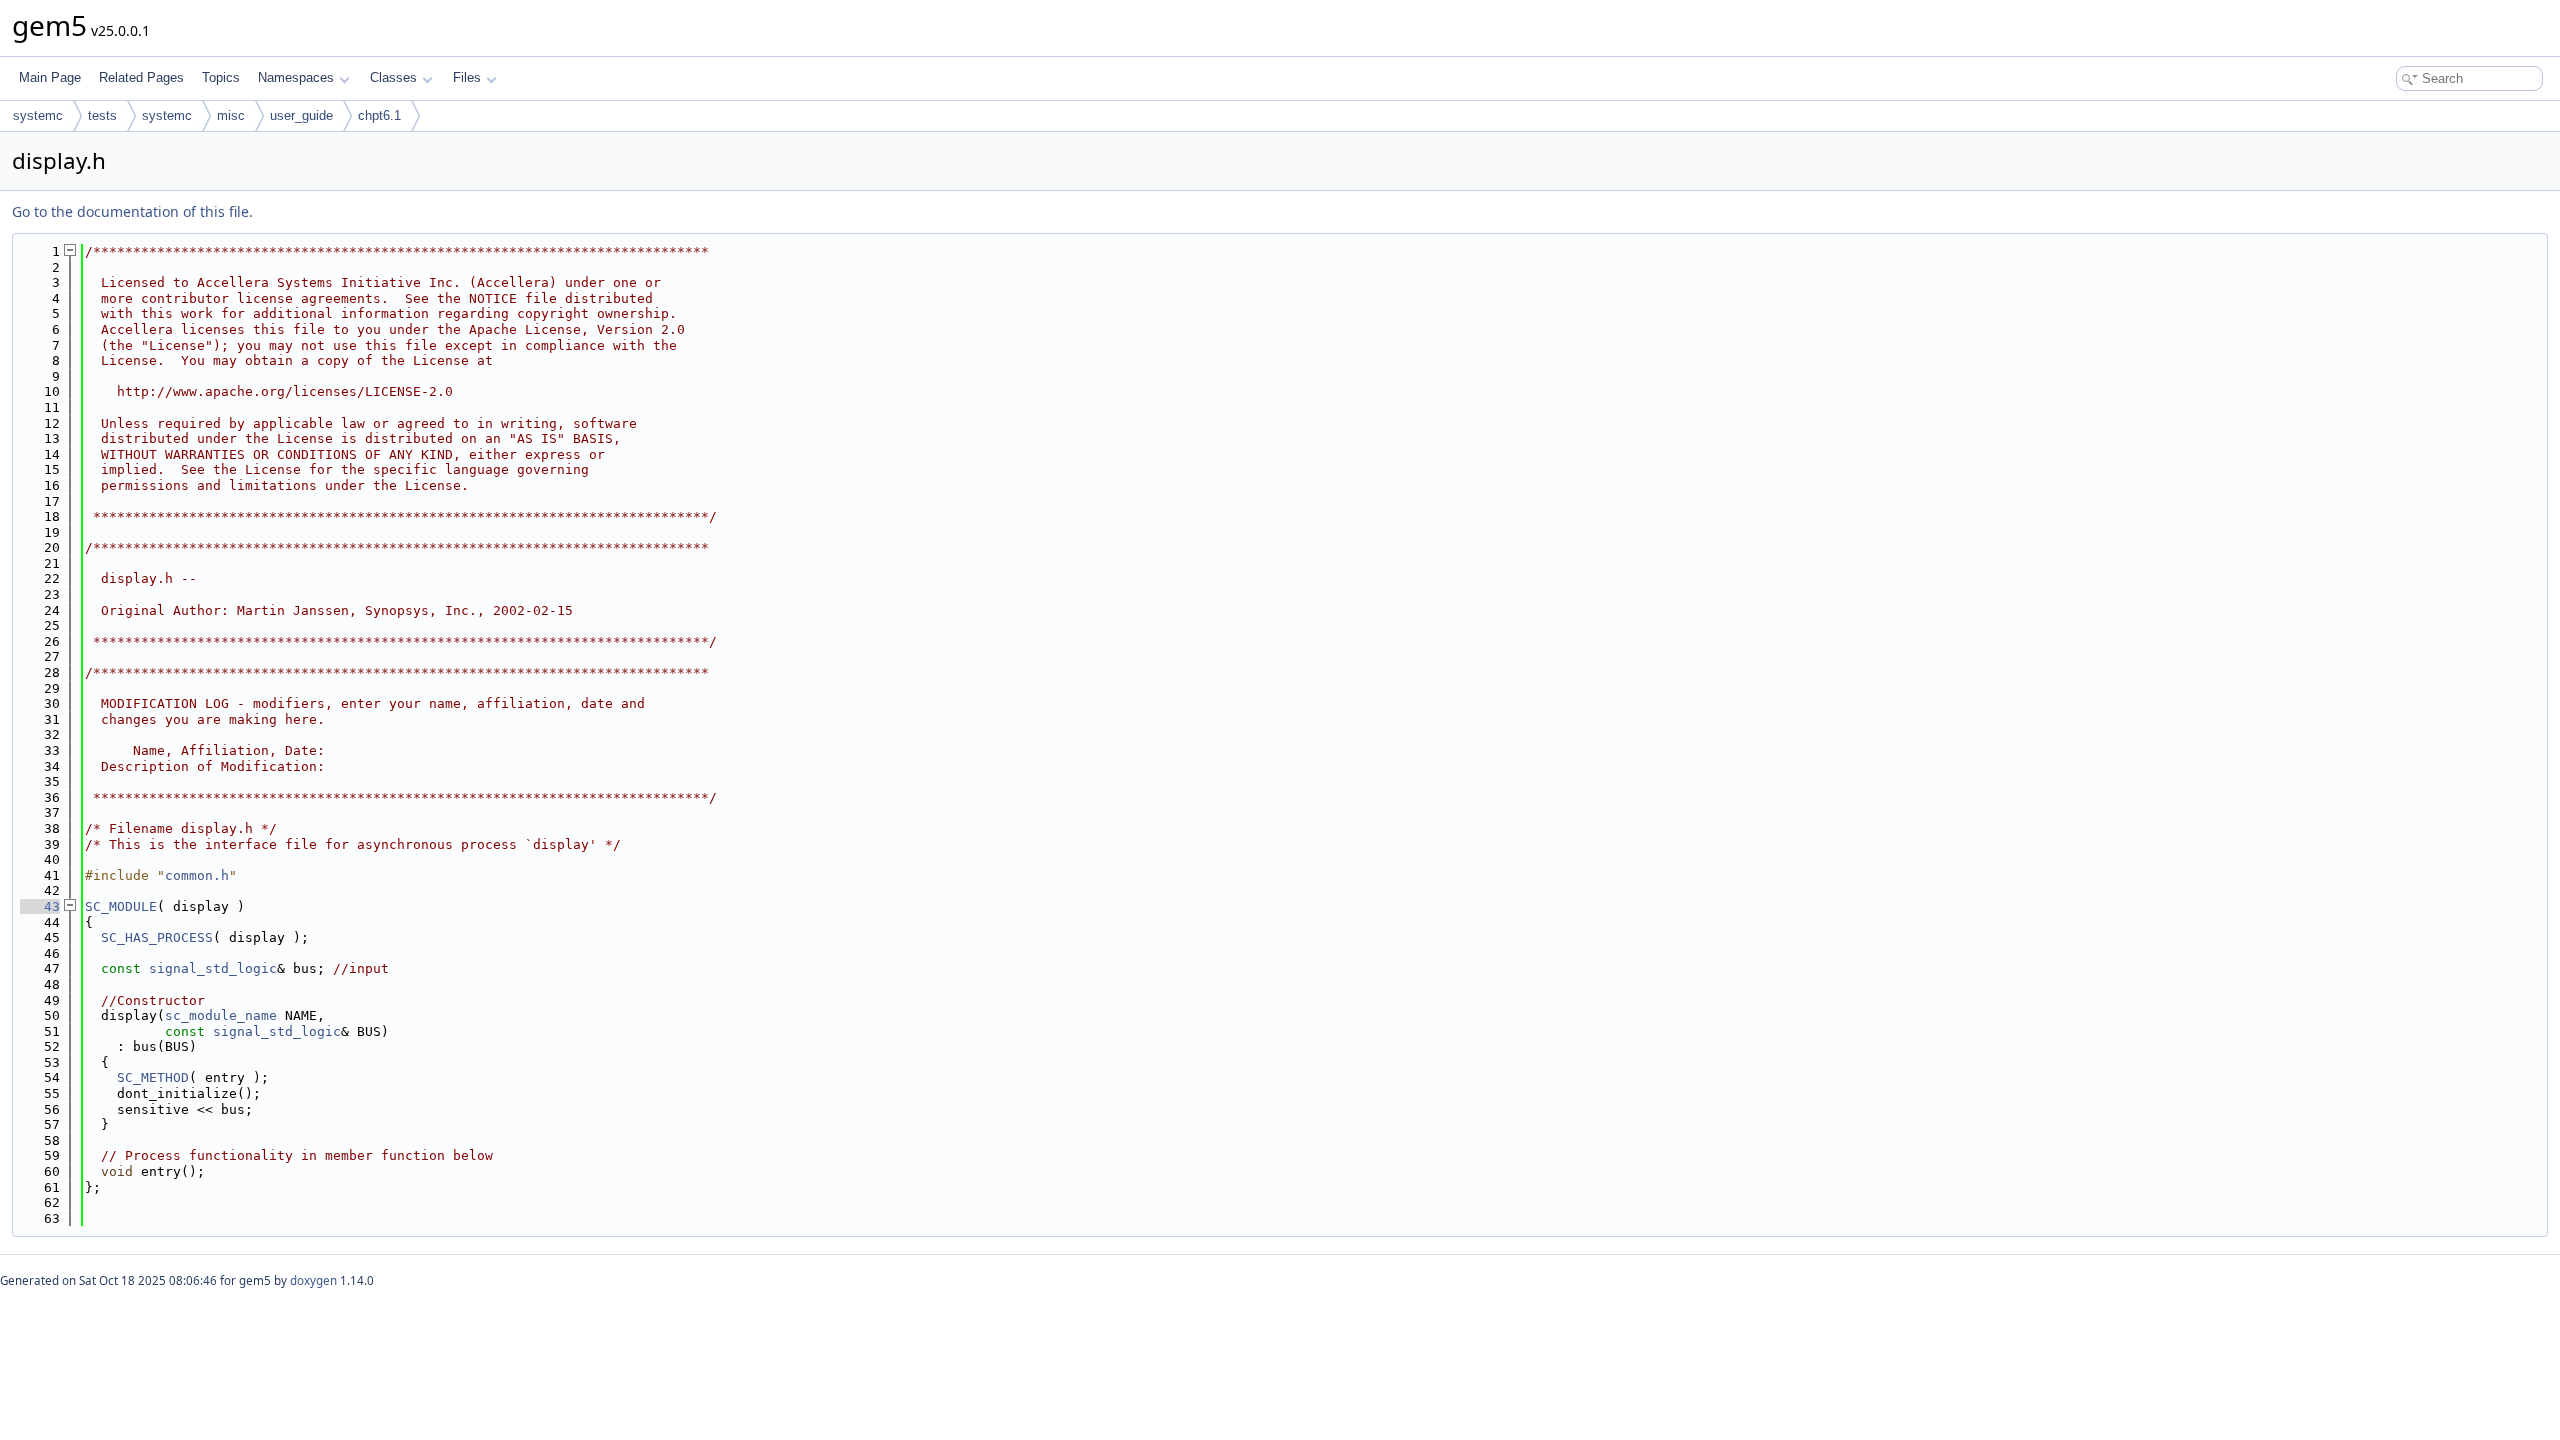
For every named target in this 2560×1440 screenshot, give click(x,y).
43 (40, 906)
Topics (221, 77)
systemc (38, 115)
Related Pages (141, 77)
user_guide (301, 115)
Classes (393, 77)
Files (467, 77)
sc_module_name (221, 1015)
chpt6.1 (379, 115)
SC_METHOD (153, 1077)
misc (231, 115)
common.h (197, 875)
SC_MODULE (121, 906)
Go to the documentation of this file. (132, 211)
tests (102, 115)
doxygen (313, 1280)
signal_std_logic (213, 968)
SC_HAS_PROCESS (157, 937)
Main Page (50, 77)
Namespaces (296, 77)
